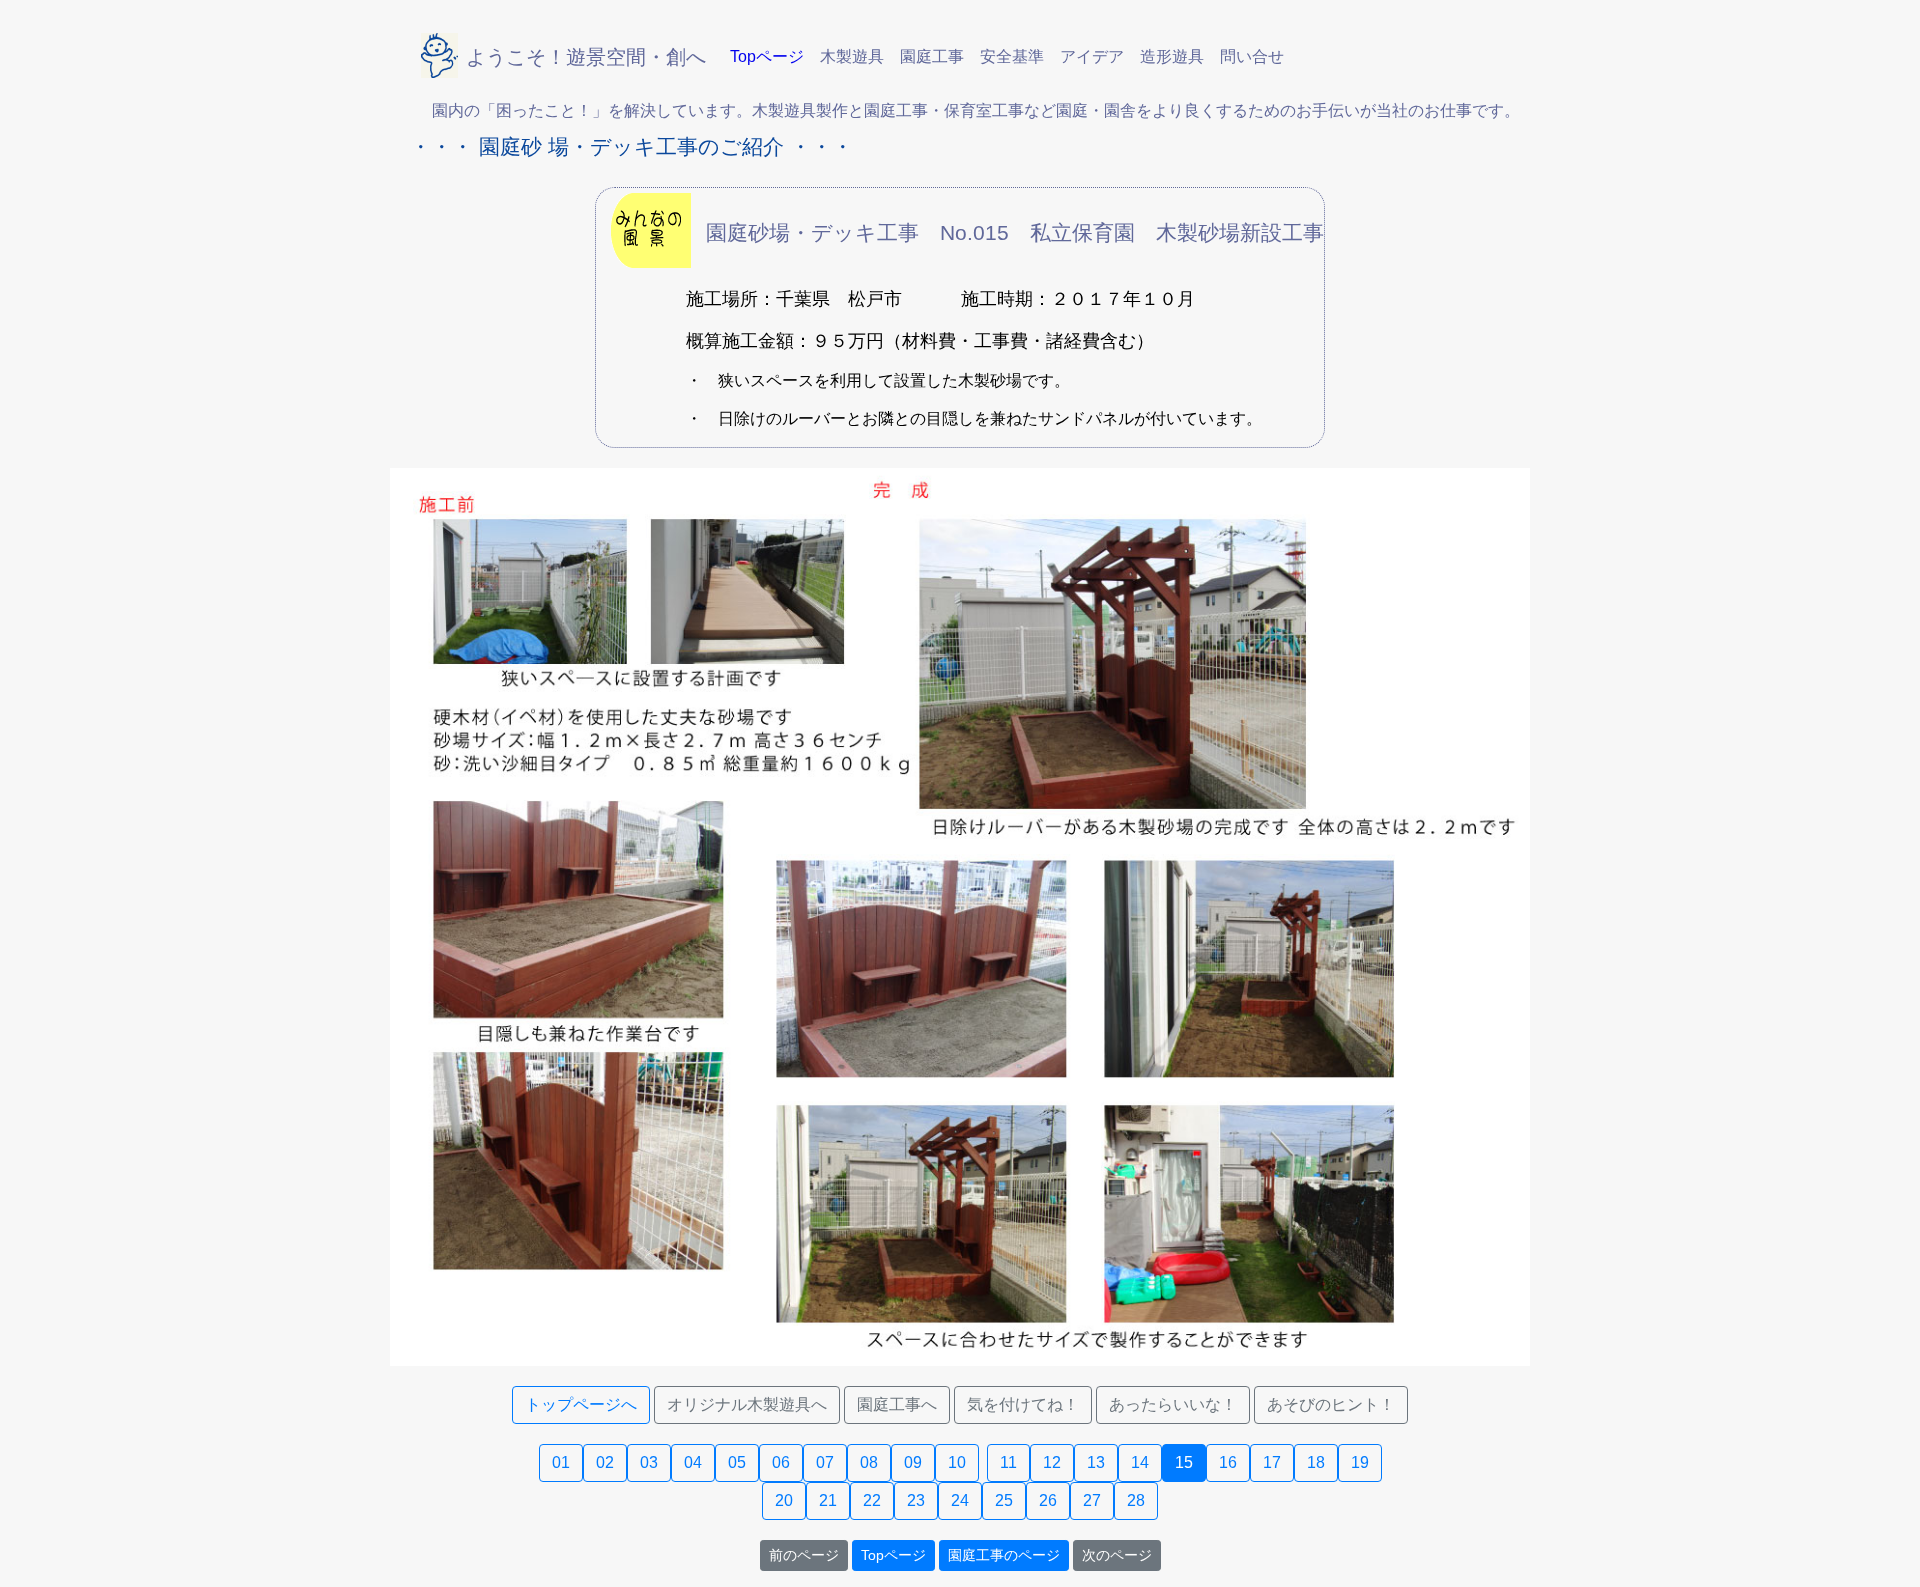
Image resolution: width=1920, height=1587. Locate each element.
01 (561, 1462)
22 (872, 1500)
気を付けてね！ (1023, 1404)
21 (828, 1500)
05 (737, 1462)
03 (649, 1462)
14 (1140, 1462)
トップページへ (581, 1404)
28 (1136, 1500)
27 (1092, 1500)
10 (957, 1462)
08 (869, 1462)
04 (693, 1462)
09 (913, 1462)
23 (916, 1500)
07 (825, 1462)
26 (1048, 1500)
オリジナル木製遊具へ (747, 1404)
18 (1316, 1462)
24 (960, 1500)
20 (784, 1500)
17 (1272, 1462)
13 (1096, 1462)
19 (1360, 1462)
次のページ (1117, 1555)
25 (1004, 1500)
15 (1184, 1462)
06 (781, 1462)
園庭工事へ (897, 1404)
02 (605, 1462)
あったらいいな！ (1173, 1404)
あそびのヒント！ (1331, 1404)
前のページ (804, 1555)
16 (1228, 1462)
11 (1008, 1462)
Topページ (893, 1555)
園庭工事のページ (1004, 1555)
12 (1052, 1462)
